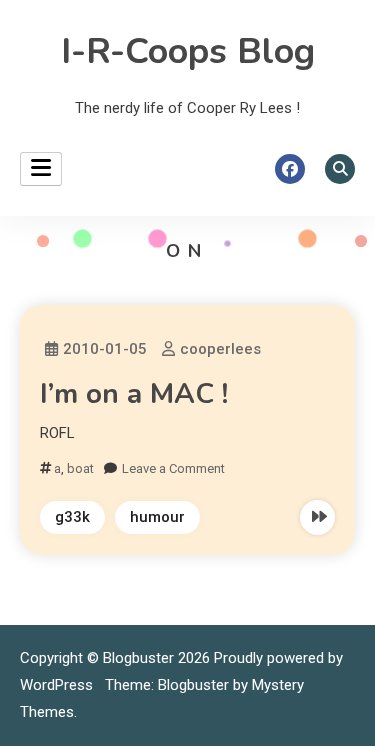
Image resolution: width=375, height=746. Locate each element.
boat (80, 468)
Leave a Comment (173, 468)
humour (157, 517)
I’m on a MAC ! (134, 394)
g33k (72, 517)
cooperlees (220, 349)
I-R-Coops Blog (188, 51)
